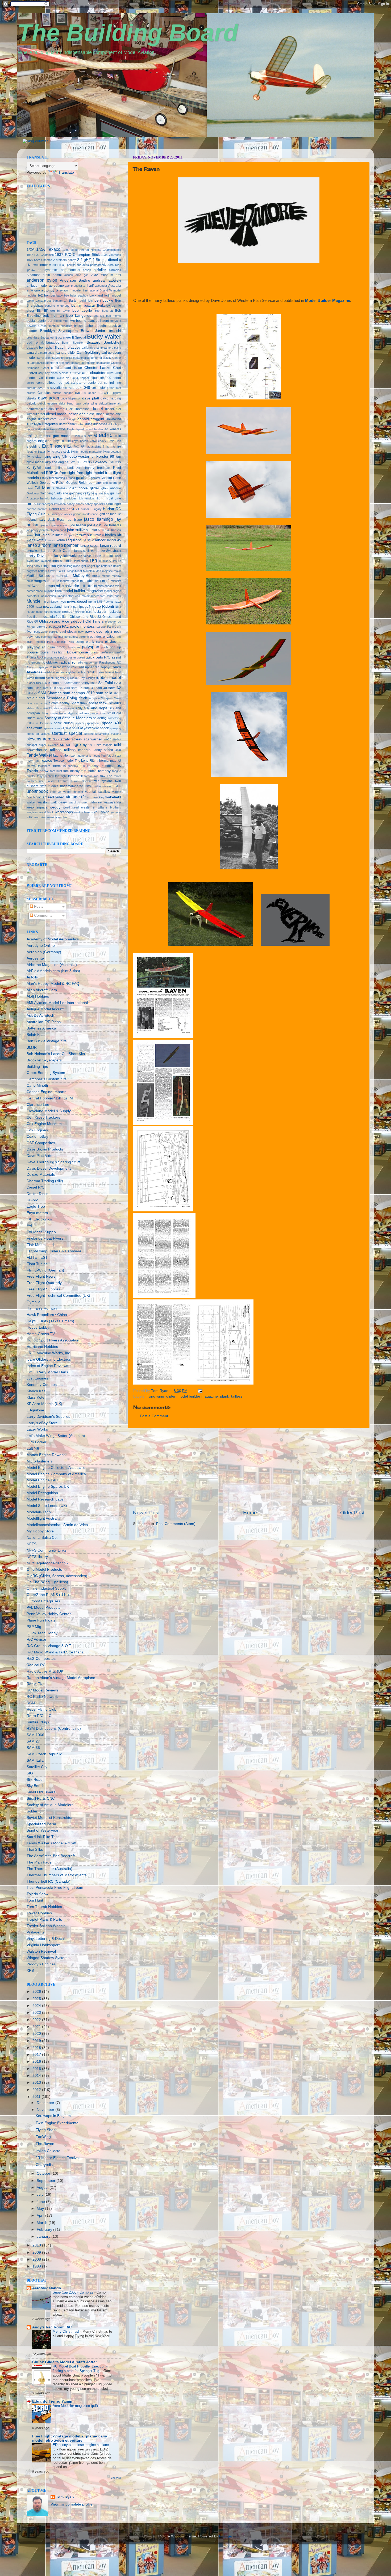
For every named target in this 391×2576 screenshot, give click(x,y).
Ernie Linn (114, 441)
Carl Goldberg (89, 353)
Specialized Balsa (41, 1824)
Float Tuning (37, 1264)
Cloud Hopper (80, 378)
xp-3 (97, 812)
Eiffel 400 (80, 436)
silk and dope (96, 708)
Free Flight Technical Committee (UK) (58, 1296)
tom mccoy (71, 771)
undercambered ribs (75, 786)
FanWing (43, 2137)
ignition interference (85, 514)
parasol (101, 627)
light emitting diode (68, 566)
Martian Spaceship (40, 576)
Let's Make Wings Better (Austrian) (56, 1436)
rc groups (42, 667)
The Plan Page (39, 1862)
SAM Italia (35, 1760)
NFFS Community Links (47, 1550)
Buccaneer (47, 337)
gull (113, 493)
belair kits (86, 301)
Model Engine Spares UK (48, 1487)
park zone (41, 632)
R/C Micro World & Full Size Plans (55, 1652)
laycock (46, 561)
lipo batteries (104, 566)
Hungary (96, 509)
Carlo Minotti (37, 1085)
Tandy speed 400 (107, 750)
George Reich (77, 483)
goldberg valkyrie (82, 493)
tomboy (104, 771)
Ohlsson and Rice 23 (85, 617)
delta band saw (70, 403)
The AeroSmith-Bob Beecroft (51, 1856)
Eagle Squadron (78, 429)
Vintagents (36, 1932)
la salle (89, 540)
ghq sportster (112, 483)
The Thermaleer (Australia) (49, 1869)
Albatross (33, 275)
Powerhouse (78, 652)
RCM (31, 1703)
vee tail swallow (98, 792)
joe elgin (94, 525)
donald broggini (91, 419)
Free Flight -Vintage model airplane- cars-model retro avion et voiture (70, 2438)
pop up (115, 647)
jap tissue (74, 520)
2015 (37, 2069)
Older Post (352, 1513)
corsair (31, 388)
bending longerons (57, 306)
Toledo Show (38, 1894)
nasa (38, 607)
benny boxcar (83, 305)
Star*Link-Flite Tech (43, 1837)
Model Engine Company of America (56, 1474)
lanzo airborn (39, 545)
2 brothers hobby (65, 260)
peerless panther (52, 637)
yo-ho (105, 812)
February (45, 2230)
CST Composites (41, 1143)
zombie (62, 817)
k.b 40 (106, 530)
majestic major (112, 571)
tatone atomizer (64, 756)
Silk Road (35, 1780)
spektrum (34, 728)
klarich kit (113, 535)
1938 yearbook (111, 255)
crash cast (114, 388)
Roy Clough (87, 678)
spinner (48, 728)
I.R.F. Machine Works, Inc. (49, 1353)
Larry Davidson (40, 556)
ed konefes (113, 429)
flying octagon (112, 452)
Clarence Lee (38, 1105)
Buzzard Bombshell (104, 342)
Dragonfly (50, 424)
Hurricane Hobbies (42, 1347)
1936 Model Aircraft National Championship (92, 250)
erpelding (34, 447)
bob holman (53, 316)
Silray (45, 713)
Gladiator (62, 488)
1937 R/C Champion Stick (77, 255)
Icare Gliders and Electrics (49, 1359)
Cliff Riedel (47, 378)
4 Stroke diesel (105, 260)
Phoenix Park (44, 642)
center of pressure (58, 363)
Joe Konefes (112, 525)
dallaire (105, 393)
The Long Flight (86, 761)
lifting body (33, 566)
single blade (58, 713)
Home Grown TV (41, 1334)
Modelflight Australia (43, 1518)
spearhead (93, 723)
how (63, 509)
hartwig (45, 498)
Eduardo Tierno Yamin (52, 2401)
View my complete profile (72, 2504)
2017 (37, 2055)
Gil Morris (44, 488)
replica (81, 672)
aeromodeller (71, 270)
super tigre (70, 744)
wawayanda (112, 802)
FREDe (52, 473)
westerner (88, 807)
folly (65, 457)
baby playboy (79, 295)
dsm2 (63, 424)
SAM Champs (50, 693)
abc (79, 265)
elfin (118, 436)
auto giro (33, 290)
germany (95, 483)
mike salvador (68, 586)
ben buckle (104, 300)
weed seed (71, 807)
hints (31, 503)
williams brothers (109, 807)
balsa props (44, 301)
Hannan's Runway (42, 1308)
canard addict (47, 353)
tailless (237, 1396)
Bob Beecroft (104, 311)
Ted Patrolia (108, 756)
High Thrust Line (108, 498)
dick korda (56, 409)
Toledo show (38, 771)
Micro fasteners (40, 1461)
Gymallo (34, 1302)
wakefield (113, 797)
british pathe (83, 326)
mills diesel (89, 586)
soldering (100, 718)
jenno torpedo (50, 525)
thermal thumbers (38, 766)
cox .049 (83, 388)
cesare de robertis (83, 363)
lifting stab (48, 566)
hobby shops (75, 504)
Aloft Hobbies (38, 996)
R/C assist (113, 657)
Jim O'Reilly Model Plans (47, 1372)
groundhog (102, 493)
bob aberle (82, 310)
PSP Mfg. (34, 1627)
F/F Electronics (39, 1219)
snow (40, 718)
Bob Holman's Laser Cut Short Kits (56, 1054)
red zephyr (103, 667)
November (46, 2110)
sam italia (104, 693)
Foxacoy (100, 462)
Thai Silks (35, 1850)
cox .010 (68, 388)
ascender (101, 286)
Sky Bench (36, 1786)
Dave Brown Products (45, 1149)
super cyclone (49, 745)
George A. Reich (52, 483)
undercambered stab (107, 786)
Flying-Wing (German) (45, 1270)
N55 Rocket (105, 602)
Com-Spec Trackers (43, 1117)
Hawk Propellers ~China (47, 1315)
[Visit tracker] (29, 872)
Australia (115, 286)
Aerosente (35, 958)
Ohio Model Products (44, 1570)
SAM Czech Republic (44, 1754)
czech (92, 393)
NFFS (32, 1544)
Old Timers (95, 621)
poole (105, 647)
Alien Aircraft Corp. (42, 990)
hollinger (115, 504)
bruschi (115, 331)
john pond (60, 530)
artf (91, 286)
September (47, 2181)
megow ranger (70, 581)
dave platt (91, 398)
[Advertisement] (249, 1469)
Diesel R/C (36, 1187)
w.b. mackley (95, 797)
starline (89, 734)
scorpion (94, 698)
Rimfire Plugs (38, 1722)
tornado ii (75, 776)
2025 (37, 1999)
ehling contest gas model (49, 436)
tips (118, 765)
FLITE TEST (37, 1258)
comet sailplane (72, 383)
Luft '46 (33, 1449)
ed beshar (96, 429)
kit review (97, 535)
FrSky (44, 478)
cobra (117, 378)
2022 (37, 2020)
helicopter (57, 498)
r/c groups (34, 662)
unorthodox (37, 791)
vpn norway (32, 147)
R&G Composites (41, 1659)
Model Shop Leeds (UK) (47, 1506)
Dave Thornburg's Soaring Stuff (53, 1162)
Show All (116, 2478)
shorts (58, 708)
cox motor (99, 388)
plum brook (56, 647)
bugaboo (53, 343)
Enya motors (37, 1213)
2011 (37, 2097)
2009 (37, 2252)
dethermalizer (37, 409)
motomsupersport (93, 596)
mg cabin (87, 581)
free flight (67, 473)
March (43, 2223)
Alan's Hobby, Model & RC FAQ (53, 984)
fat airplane (94, 447)
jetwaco (65, 525)
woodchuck (46, 812)
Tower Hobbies (39, 1913)
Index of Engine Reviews (47, 1366)
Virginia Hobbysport (43, 1945)
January (44, 2237)
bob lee (99, 316)
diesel (97, 409)
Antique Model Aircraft (45, 1009)
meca (96, 576)
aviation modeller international (79, 290)
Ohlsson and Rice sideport (62, 621)
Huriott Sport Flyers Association (53, 1340)
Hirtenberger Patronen (51, 504)
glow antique (111, 488)
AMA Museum (102, 275)
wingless (32, 812)
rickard (40, 678)
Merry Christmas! (66, 2331)
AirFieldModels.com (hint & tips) (53, 971)
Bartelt (74, 301)
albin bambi (52, 275)
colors (31, 383)
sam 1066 (34, 688)
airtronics (115, 270)
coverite (56, 388)
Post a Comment (154, 1416)
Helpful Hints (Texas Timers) (50, 1321)
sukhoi (117, 739)
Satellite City (37, 1767)
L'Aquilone (35, 1410)
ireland (32, 520)
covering (43, 388)
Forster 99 (105, 457)
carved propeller (62, 358)
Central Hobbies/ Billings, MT (51, 1098)
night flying (70, 607)
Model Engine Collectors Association (57, 1468)
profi (118, 652)
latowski (115, 556)
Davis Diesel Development (49, 1168)
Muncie (34, 601)
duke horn (115, 424)
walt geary (59, 802)
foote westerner (82, 457)
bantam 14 (60, 301)
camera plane (112, 348)
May (41, 2209)
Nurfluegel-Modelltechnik (47, 1563)
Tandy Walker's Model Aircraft (51, 1843)
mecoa (106, 576)
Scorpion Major (111, 698)
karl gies (42, 535)
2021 (37, 2027)
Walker (31, 802)
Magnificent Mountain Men (84, 571)
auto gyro (49, 290)
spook (104, 728)
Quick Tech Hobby (42, 1633)
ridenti (50, 678)
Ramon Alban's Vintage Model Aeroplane (61, 1678)
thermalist (59, 766)
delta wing (90, 403)
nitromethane (52, 612)
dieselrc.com (47, 419)
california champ (92, 348)
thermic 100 (76, 766)
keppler (69, 535)
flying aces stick (58, 452)
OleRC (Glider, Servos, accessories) (57, 1576)
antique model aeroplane (45, 286)
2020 (37, 2034)
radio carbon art (87, 662)
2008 (37, 2259)
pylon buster (68, 657)
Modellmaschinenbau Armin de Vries (57, 1525)
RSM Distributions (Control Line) (54, 1729)
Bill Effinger (46, 311)
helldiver (71, 498)
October (44, 2173)
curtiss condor (63, 393)
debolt (31, 403)
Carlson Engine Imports (46, 1092)
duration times (48, 429)
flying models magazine (86, 452)
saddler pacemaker (66, 683)
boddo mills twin (64, 321)
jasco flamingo (98, 519)
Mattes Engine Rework (46, 1455)
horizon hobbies (37, 509)
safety (85, 683)
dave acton (49, 398)
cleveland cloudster (89, 373)
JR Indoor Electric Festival (58, 2158)
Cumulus (44, 393)
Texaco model (64, 761)
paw (81, 632)
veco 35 (56, 792)
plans (99, 642)
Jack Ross (56, 520)
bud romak (35, 343)
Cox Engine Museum (44, 1124)
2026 (37, 1992)
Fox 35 (87, 462)
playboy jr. (113, 642)
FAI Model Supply (41, 1232)
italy (42, 520)
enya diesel (62, 441)
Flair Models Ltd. (41, 1245)
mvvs (62, 602)
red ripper (86, 667)
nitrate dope (35, 612)
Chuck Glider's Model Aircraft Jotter (65, 2362)
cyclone (81, 393)
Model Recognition (42, 1493)
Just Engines (37, 1378)
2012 (37, 2090)
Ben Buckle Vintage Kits (47, 1041)
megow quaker (46, 581)
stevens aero (39, 739)
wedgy (55, 807)
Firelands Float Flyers (45, 1238)
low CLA (56, 571)
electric (103, 435)
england (45, 441)
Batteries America (41, 1028)
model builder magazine (198, 1396)
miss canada (106, 586)
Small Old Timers (41, 1792)
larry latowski (65, 556)
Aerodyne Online (41, 946)
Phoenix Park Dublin (70, 642)
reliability (49, 672)
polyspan (91, 647)
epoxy (102, 441)
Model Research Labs (45, 1499)
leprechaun (81, 561)
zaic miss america (45, 817)
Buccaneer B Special (71, 337)
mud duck (114, 596)
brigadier (66, 326)
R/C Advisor (36, 1639)
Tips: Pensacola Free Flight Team (55, 1888)
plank (224, 1396)
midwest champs (41, 586)
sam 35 (77, 688)
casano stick (81, 358)
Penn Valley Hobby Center (49, 1614)
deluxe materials (110, 403)
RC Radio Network (42, 1697)
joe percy (33, 530)
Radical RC (36, 1665)
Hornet (54, 509)
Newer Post (146, 1513)
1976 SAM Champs (39, 260)
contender (95, 383)
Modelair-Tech (39, 1512)
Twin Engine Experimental (57, 2123)
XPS (30, 1971)
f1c (69, 446)
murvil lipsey (50, 602)
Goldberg (33, 493)
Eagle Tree (36, 1206)
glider (171, 1396)
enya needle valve (84, 441)
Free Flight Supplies (43, 1289)
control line (113, 383)
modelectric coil (69, 596)
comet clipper (47, 383)
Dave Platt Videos (41, 1156)
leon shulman (63, 561)
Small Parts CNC (41, 1798)
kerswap (82, 535)
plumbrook (74, 647)
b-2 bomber (47, 295)
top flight (61, 776)
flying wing (155, 1396)
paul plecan (68, 632)
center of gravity (101, 358)
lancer (100, 540)
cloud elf (63, 378)
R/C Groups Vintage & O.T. (49, 1646)
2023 (37, 2013)
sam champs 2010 (79, 693)
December (46, 2103)
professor (107, 652)
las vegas (85, 556)
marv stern (64, 576)
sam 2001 (64, 688)
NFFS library (37, 1557)
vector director (73, 792)
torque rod (91, 776)
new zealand (52, 607)
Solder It (34, 1811)
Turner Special (81, 781)
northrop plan (83, 612)
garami (95, 478)
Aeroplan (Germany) (44, 952)
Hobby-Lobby (38, 1327)
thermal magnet (110, 761)
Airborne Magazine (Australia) (52, 965)
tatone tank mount (88, 756)
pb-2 (109, 632)
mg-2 (106, 581)
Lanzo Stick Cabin (57, 551)
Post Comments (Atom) (176, 1524)
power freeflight (52, 652)
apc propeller (73, 286)
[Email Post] (200, 1391)
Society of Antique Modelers (68, 718)
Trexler (51, 781)
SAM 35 (33, 1748)
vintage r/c (76, 797)
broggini (101, 326)
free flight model (90, 473)
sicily (79, 708)
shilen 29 (46, 708)
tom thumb (89, 771)
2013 (37, 2083)
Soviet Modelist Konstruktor (50, 1818)
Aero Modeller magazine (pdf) (76, 2406)
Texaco (46, 760)
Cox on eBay (37, 1137)
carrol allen (43, 358)
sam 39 (89, 688)
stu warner (93, 739)
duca (89, 424)
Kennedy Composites (45, 1385)
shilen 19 (33, 708)
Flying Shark (46, 2130)
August (43, 2188)
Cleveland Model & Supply (49, 1111)
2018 (37, 2048)
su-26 (107, 739)
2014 (37, 2076)
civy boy (44, 373)
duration (32, 429)
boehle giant (85, 321)
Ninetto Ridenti (101, 607)
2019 (37, 2041)
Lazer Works (37, 1429)
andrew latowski (107, 280)
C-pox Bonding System (46, 1073)
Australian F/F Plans (44, 1022)
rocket (74, 678)
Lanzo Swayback (108, 551)
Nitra (118, 607)
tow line (106, 776)
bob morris (114, 316)
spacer (80, 723)
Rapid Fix (35, 1684)
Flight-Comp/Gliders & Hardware (54, 1251)
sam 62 (115, 688)
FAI (83, 447)
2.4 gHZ (84, 260)
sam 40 (101, 688)
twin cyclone (103, 781)
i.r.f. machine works (59, 514)
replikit (91, 672)
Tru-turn (63, 781)
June (41, 2202)
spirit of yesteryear (86, 728)
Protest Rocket (36, 657)
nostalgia (99, 612)
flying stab (34, 457)
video (60, 797)
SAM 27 (33, 1741)
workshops (64, 812)
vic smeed (45, 797)
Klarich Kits (36, 1391)
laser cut (100, 556)
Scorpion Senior (37, 703)
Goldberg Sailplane (54, 493)
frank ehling (54, 468)
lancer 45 (114, 540)
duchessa (100, 424)
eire (90, 436)
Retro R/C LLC (39, 1716)
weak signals (37, 807)
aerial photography (95, 265)
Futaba (70, 478)
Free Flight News (41, 1276)
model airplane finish (49, 591)
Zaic (30, 817)
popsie (32, 652)
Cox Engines (37, 1130)
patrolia (54, 632)
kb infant (57, 535)
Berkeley (103, 306)
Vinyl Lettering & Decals (47, 1939)
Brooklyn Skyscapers (59, 331)
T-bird (98, 745)
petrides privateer (103, 637)
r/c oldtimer (50, 662)
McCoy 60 (82, 576)
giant (30, 488)
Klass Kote (36, 1397)
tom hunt (56, 771)
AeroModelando (47, 2288)
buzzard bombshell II (42, 348)
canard (32, 353)
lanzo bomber (66, 545)
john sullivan (77, 530)
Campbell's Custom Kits (47, 1079)
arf (86, 285)
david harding (111, 398)
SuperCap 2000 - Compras (74, 2292)
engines (32, 441)
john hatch (46, 530)
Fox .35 (75, 462)
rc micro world (60, 667)
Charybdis (44, 2165)
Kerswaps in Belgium (53, 2116)
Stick (56, 739)
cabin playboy (69, 347)
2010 (37, 2245)
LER (93, 561)
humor (85, 509)
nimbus (83, 607)
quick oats (94, 657)
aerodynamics (48, 270)
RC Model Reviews (43, 1690)
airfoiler (100, 270)
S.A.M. (47, 683)
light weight (88, 566)
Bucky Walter (104, 337)
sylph (87, 745)
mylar (92, 602)
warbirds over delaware (85, 802)
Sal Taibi (105, 683)
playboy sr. (36, 647)
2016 (37, 2062)
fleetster (32, 452)
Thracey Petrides (99, 766)
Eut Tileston (54, 446)
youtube (116, 812)
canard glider (66, 353)
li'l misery (105, 561)
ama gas (82, 275)
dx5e (62, 429)
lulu (64, 571)
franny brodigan (98, 468)
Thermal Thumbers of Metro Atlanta (57, 1875)
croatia (31, 393)
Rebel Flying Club (41, 1709)
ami (118, 275)
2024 (37, 2006)
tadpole (108, 745)
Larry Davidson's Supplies (48, 1417)
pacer (57, 627)
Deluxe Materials (41, 1175)
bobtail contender (39, 321)
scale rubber (36, 698)
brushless (33, 337)
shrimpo (68, 708)
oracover (111, 622)
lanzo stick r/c (84, 551)
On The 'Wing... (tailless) (47, 1582)
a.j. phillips (69, 265)
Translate (66, 172)
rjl (68, 678)
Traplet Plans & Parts (44, 1920)
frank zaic (74, 468)
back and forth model (105, 295)
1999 (37, 2266)
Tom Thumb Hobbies (44, 1907)
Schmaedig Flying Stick (67, 698)
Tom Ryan (65, 2497)
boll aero (102, 321)
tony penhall (45, 776)
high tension (86, 498)
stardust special (67, 733)
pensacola (71, 637)
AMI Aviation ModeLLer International (57, 1003)
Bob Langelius (79, 316)
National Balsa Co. (42, 1538)
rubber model (108, 677)
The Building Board (128, 33)
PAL (65, 626)
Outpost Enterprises (43, 1601)
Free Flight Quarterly (44, 1283)
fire (119, 447)
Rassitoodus (107, 662)
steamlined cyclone (108, 734)
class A (56, 373)
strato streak (71, 739)
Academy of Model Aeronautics (53, 939)
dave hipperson (71, 398)
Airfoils (32, 977)
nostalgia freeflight (55, 617)
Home (250, 1513)
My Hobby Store (40, 1531)
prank (94, 652)
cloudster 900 (101, 378)
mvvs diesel (77, 601)
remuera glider (66, 672)
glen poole (79, 488)
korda (61, 540)
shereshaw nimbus (105, 703)
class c (66, 373)
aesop (87, 270)
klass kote (35, 540)
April (41, 2216)
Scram (54, 703)
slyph (71, 713)
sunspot (32, 745)
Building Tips (37, 1067)
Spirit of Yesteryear (43, 1830)
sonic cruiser (64, 723)
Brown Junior (93, 331)
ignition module (110, 514)
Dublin (80, 424)
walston (43, 802)
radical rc (67, 662)
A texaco (55, 265)
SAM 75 (32, 693)
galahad (83, 478)
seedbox (25, 147)
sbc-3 (117, 693)
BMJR (32, 1047)
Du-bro (32, 1200)
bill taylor (64, 311)
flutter (42, 452)
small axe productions (91, 713)
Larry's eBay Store (42, 1423)
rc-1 (75, 667)
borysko (116, 321)
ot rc (49, 627)
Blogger (226, 2536)
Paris (111, 627)
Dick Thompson (78, 409)
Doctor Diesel (38, 1194)
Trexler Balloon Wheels (46, 1926)
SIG (30, 1773)
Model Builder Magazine (328, 301)
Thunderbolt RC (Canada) (49, 1881)
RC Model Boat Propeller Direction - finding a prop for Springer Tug (80, 2369)
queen (81, 657)
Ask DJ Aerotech (40, 1016)
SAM (118, 683)
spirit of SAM (63, 728)
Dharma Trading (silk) (45, 1181)
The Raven (45, 2144)
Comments (43, 916)
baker (30, 301)
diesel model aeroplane (66, 414)
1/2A (30, 250)
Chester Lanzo (97, 368)
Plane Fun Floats (41, 1620)
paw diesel (94, 632)
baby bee (63, 295)
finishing (109, 447)
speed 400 (112, 723)
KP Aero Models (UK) (44, 1404)
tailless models (77, 750)
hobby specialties (96, 504)
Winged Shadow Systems (48, 1958)
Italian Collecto (48, 2151)
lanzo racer (89, 546)
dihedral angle (67, 419)
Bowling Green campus (43, 326)
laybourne (33, 561)
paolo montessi (83, 626)
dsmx (72, 424)
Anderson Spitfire (75, 280)
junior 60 (95, 530)
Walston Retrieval (41, 1951)
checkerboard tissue (66, 368)
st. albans (43, 734)
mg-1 (98, 581)
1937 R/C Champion (40, 255)
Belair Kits (35, 1035)
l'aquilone (74, 540)
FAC (76, 447)
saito (94, 683)
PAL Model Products (43, 1608)
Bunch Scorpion (73, 343)
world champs (83, 812)
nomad (67, 612)
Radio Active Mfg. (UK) (46, 1671)
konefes (50, 540)
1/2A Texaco (48, 249)
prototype (53, 657)
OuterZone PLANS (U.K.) (48, 1595)
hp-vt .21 (73, 509)
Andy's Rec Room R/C (52, 2327)
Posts (38, 906)
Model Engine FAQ (42, 1480)
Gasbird (106, 478)
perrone (84, 637)
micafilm (116, 581)
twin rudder (49, 786)
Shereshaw (79, 703)
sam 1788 (49, 688)
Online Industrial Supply (47, 1588)
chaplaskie (103, 363)
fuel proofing (57, 478)
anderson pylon (42, 280)
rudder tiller (34, 683)
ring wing (60, 678)
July (41, 2194)
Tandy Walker (39, 755)
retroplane (104, 672)
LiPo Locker (37, 1442)
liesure (117, 561)
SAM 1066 (35, 1735)
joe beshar (78, 525)
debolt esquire (47, 403)
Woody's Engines (41, 1964)
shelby (65, 703)
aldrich (69, 275)
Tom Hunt (35, 1900)
